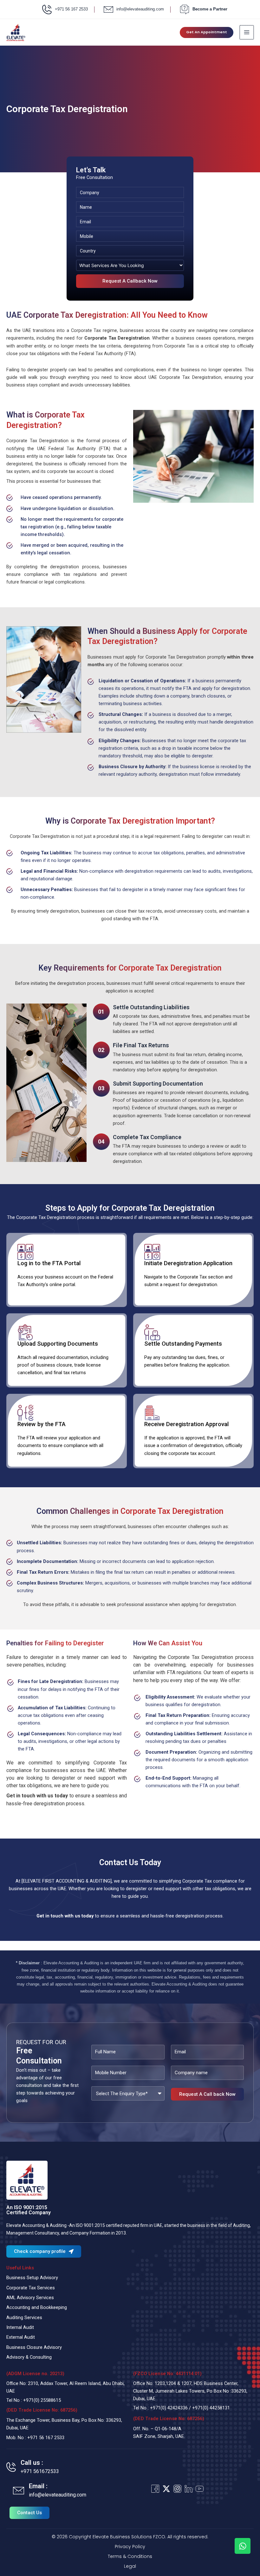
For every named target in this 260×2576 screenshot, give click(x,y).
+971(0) (32, 2400)
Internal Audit (20, 2327)
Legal (130, 2566)
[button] (207, 32)
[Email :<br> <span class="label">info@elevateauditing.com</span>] (19, 2491)
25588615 (51, 2400)
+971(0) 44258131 (211, 2408)
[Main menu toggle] (247, 32)
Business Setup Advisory (32, 2278)
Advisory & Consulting (29, 2357)
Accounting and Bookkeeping (37, 2307)
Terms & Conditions (130, 2556)
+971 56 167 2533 (46, 2438)
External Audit (21, 2337)
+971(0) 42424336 (169, 2408)
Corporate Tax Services (31, 2288)
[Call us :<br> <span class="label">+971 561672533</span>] (11, 2467)
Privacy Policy (130, 2547)
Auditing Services (24, 2318)
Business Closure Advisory (34, 2347)
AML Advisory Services (30, 2298)
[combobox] (130, 265)
